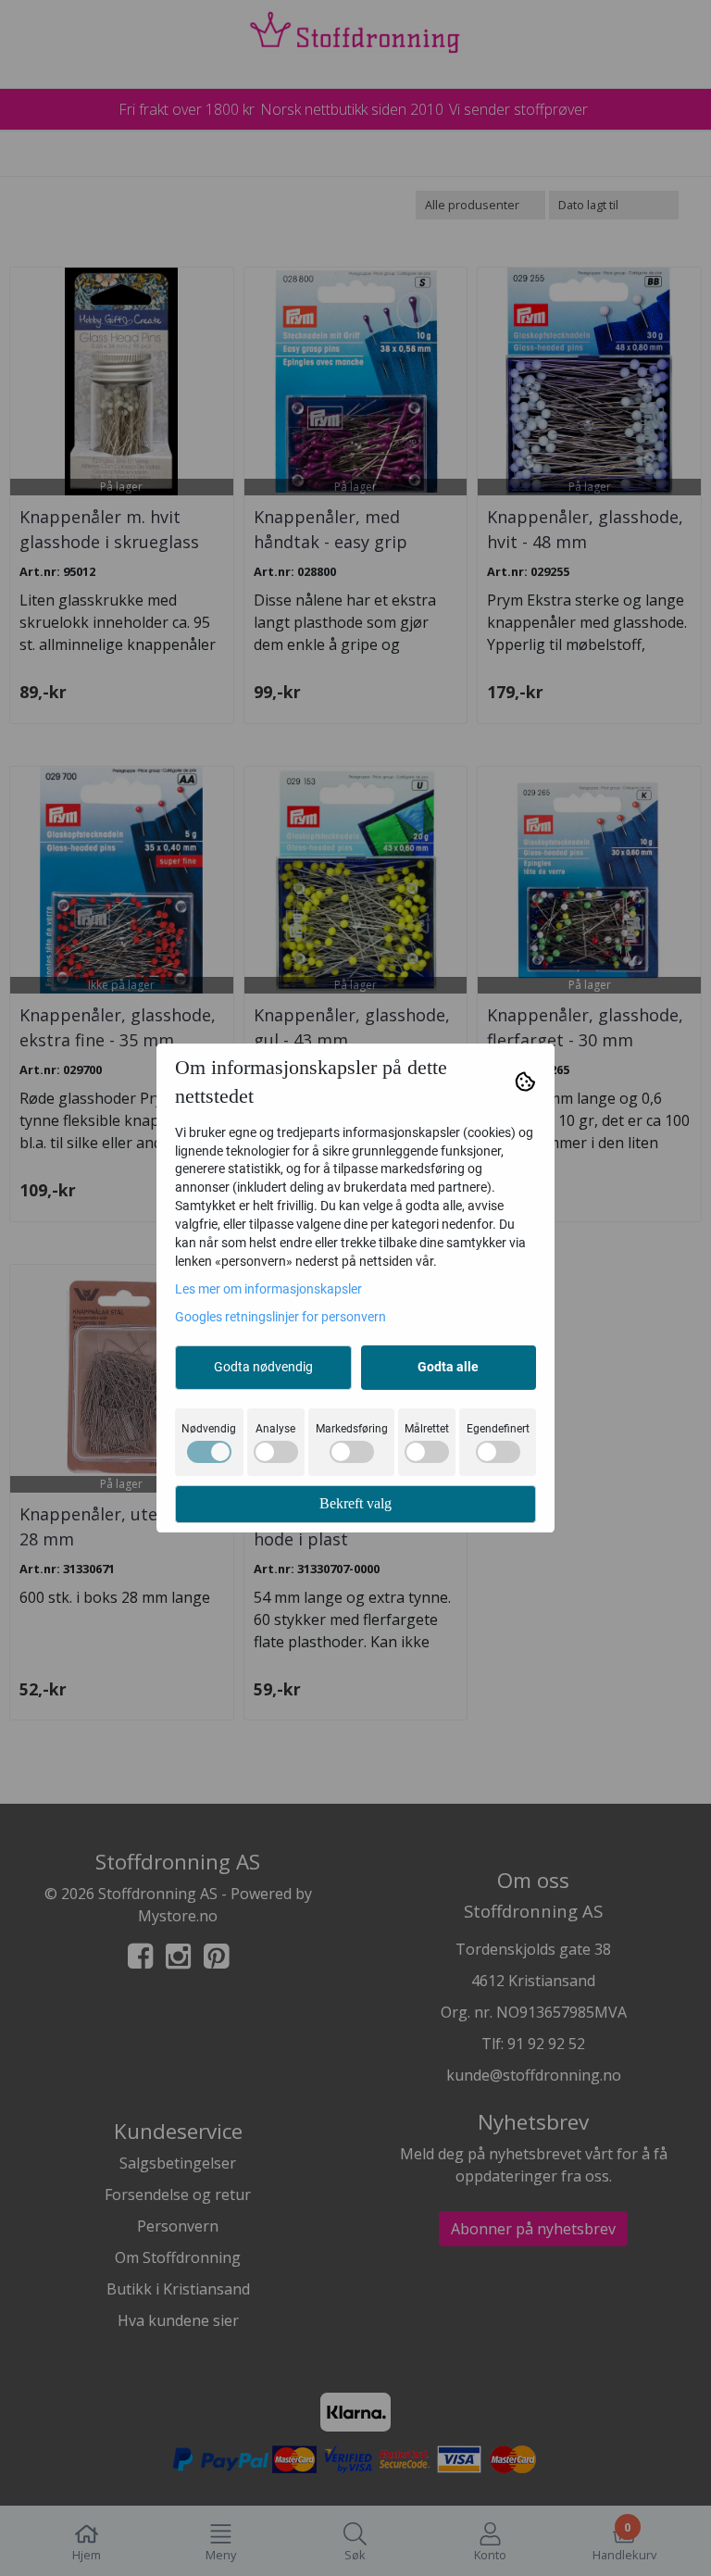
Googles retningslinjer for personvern (281, 1317)
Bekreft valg (355, 1503)
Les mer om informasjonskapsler (268, 1289)
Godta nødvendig (263, 1367)
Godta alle (448, 1367)
